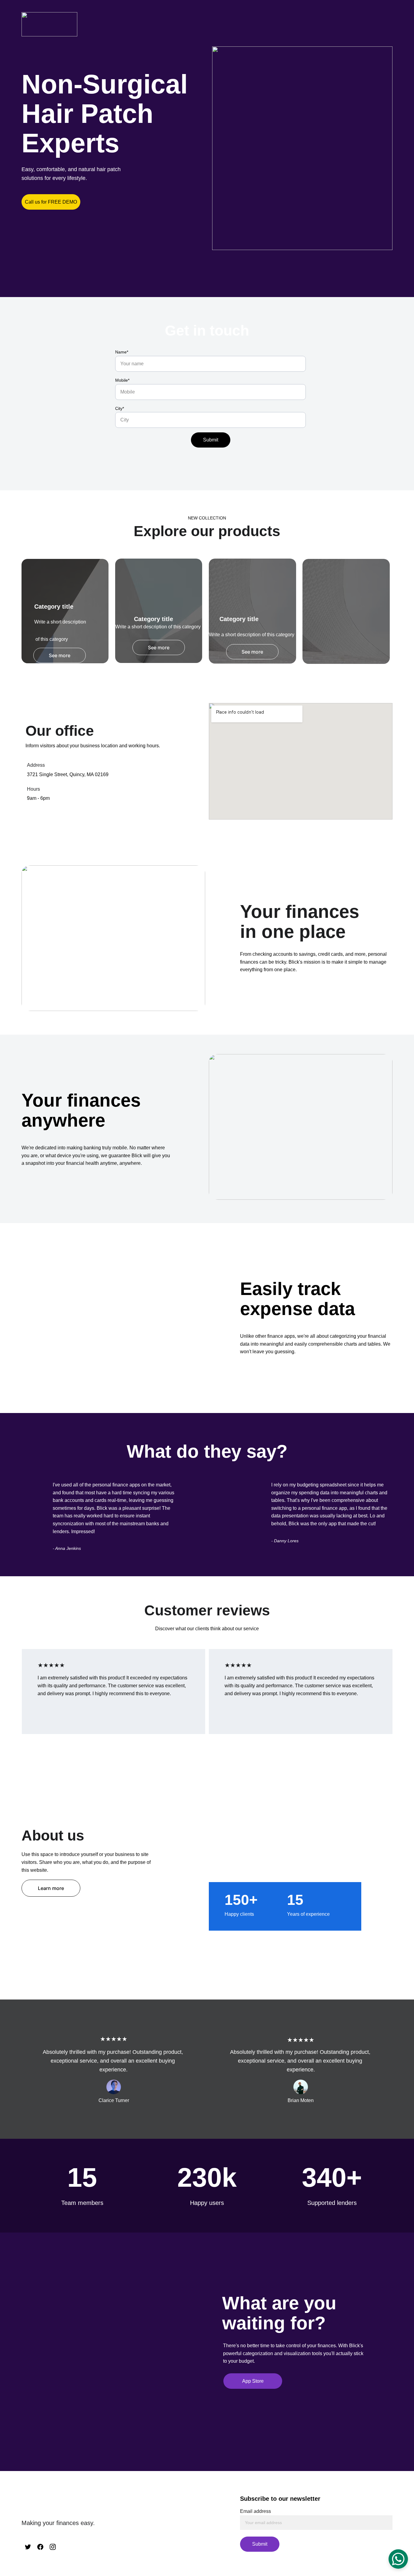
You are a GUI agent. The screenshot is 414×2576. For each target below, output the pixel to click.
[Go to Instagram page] (53, 2547)
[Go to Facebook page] (40, 2547)
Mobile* (122, 380)
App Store (253, 2381)
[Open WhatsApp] (398, 2559)
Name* (122, 352)
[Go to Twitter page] (28, 2547)
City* (120, 408)
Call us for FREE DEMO (51, 202)
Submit (211, 440)
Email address (255, 2511)
